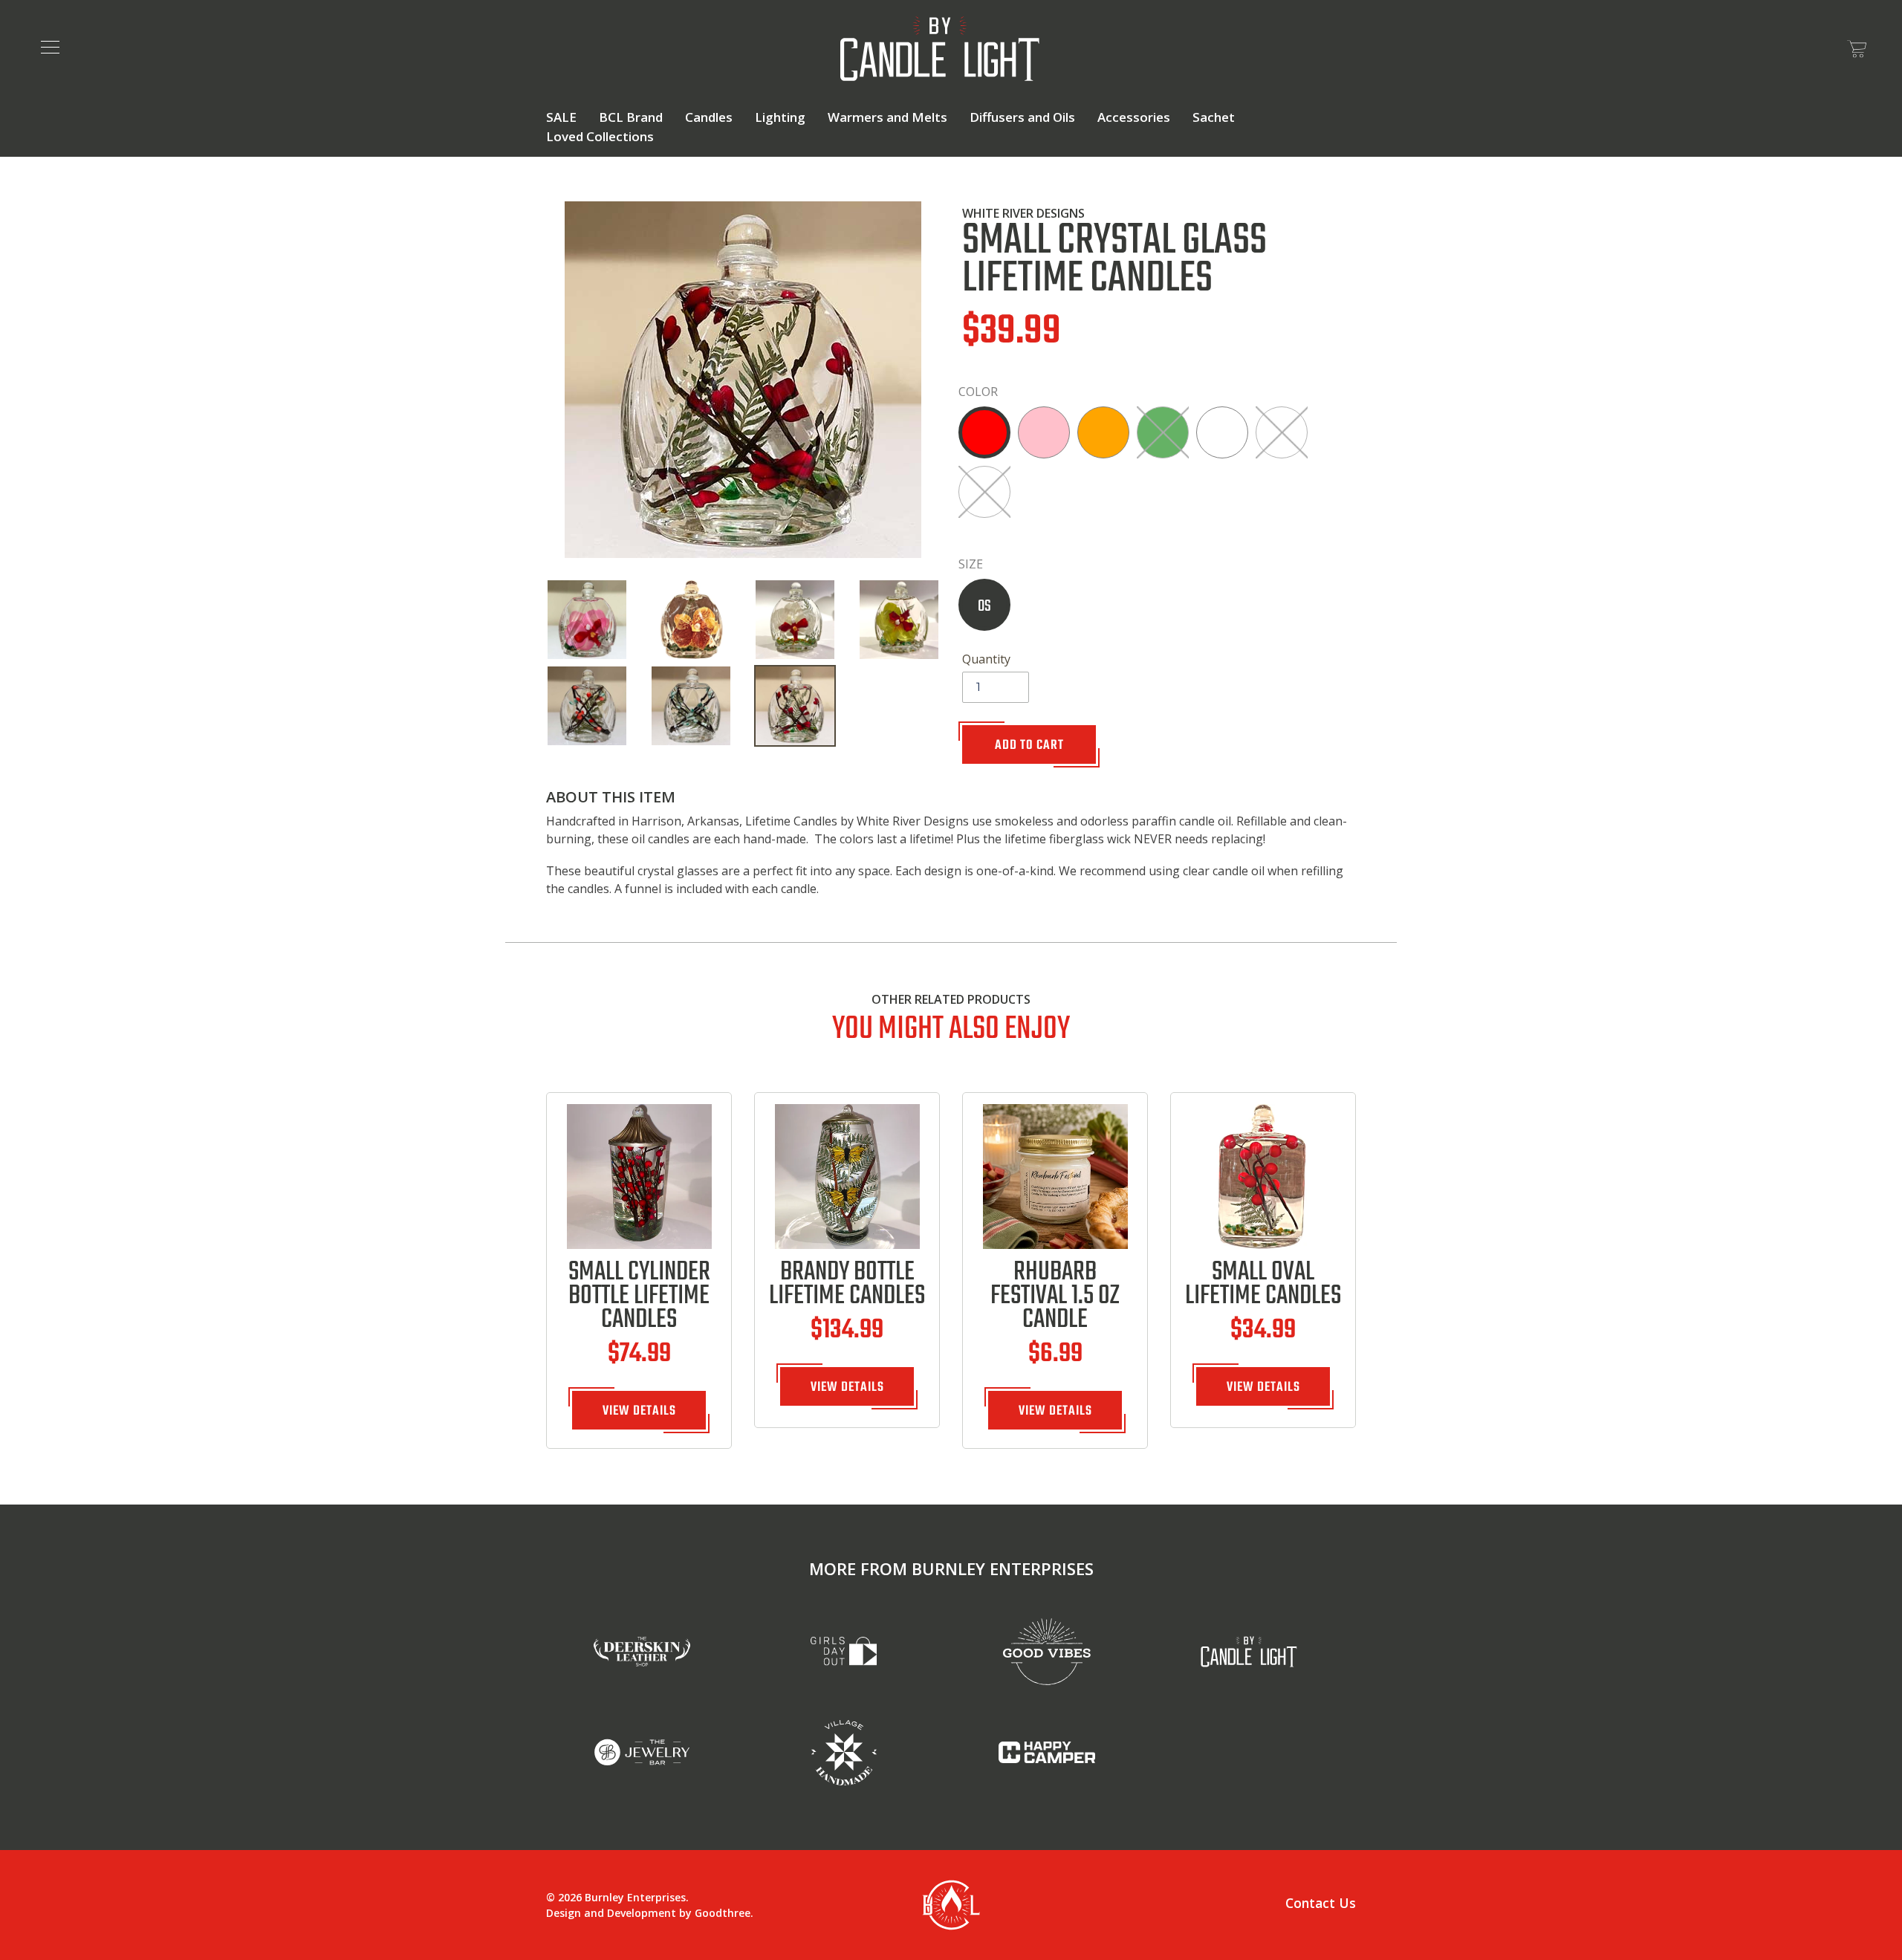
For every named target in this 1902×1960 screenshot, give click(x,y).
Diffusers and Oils (1022, 117)
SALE (561, 117)
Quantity (986, 659)
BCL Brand (631, 117)
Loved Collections (600, 136)
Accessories (1134, 117)
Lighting (780, 117)
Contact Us (1321, 1903)
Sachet (1214, 117)
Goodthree (723, 1913)
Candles (709, 117)
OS (984, 606)
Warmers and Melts (887, 117)
